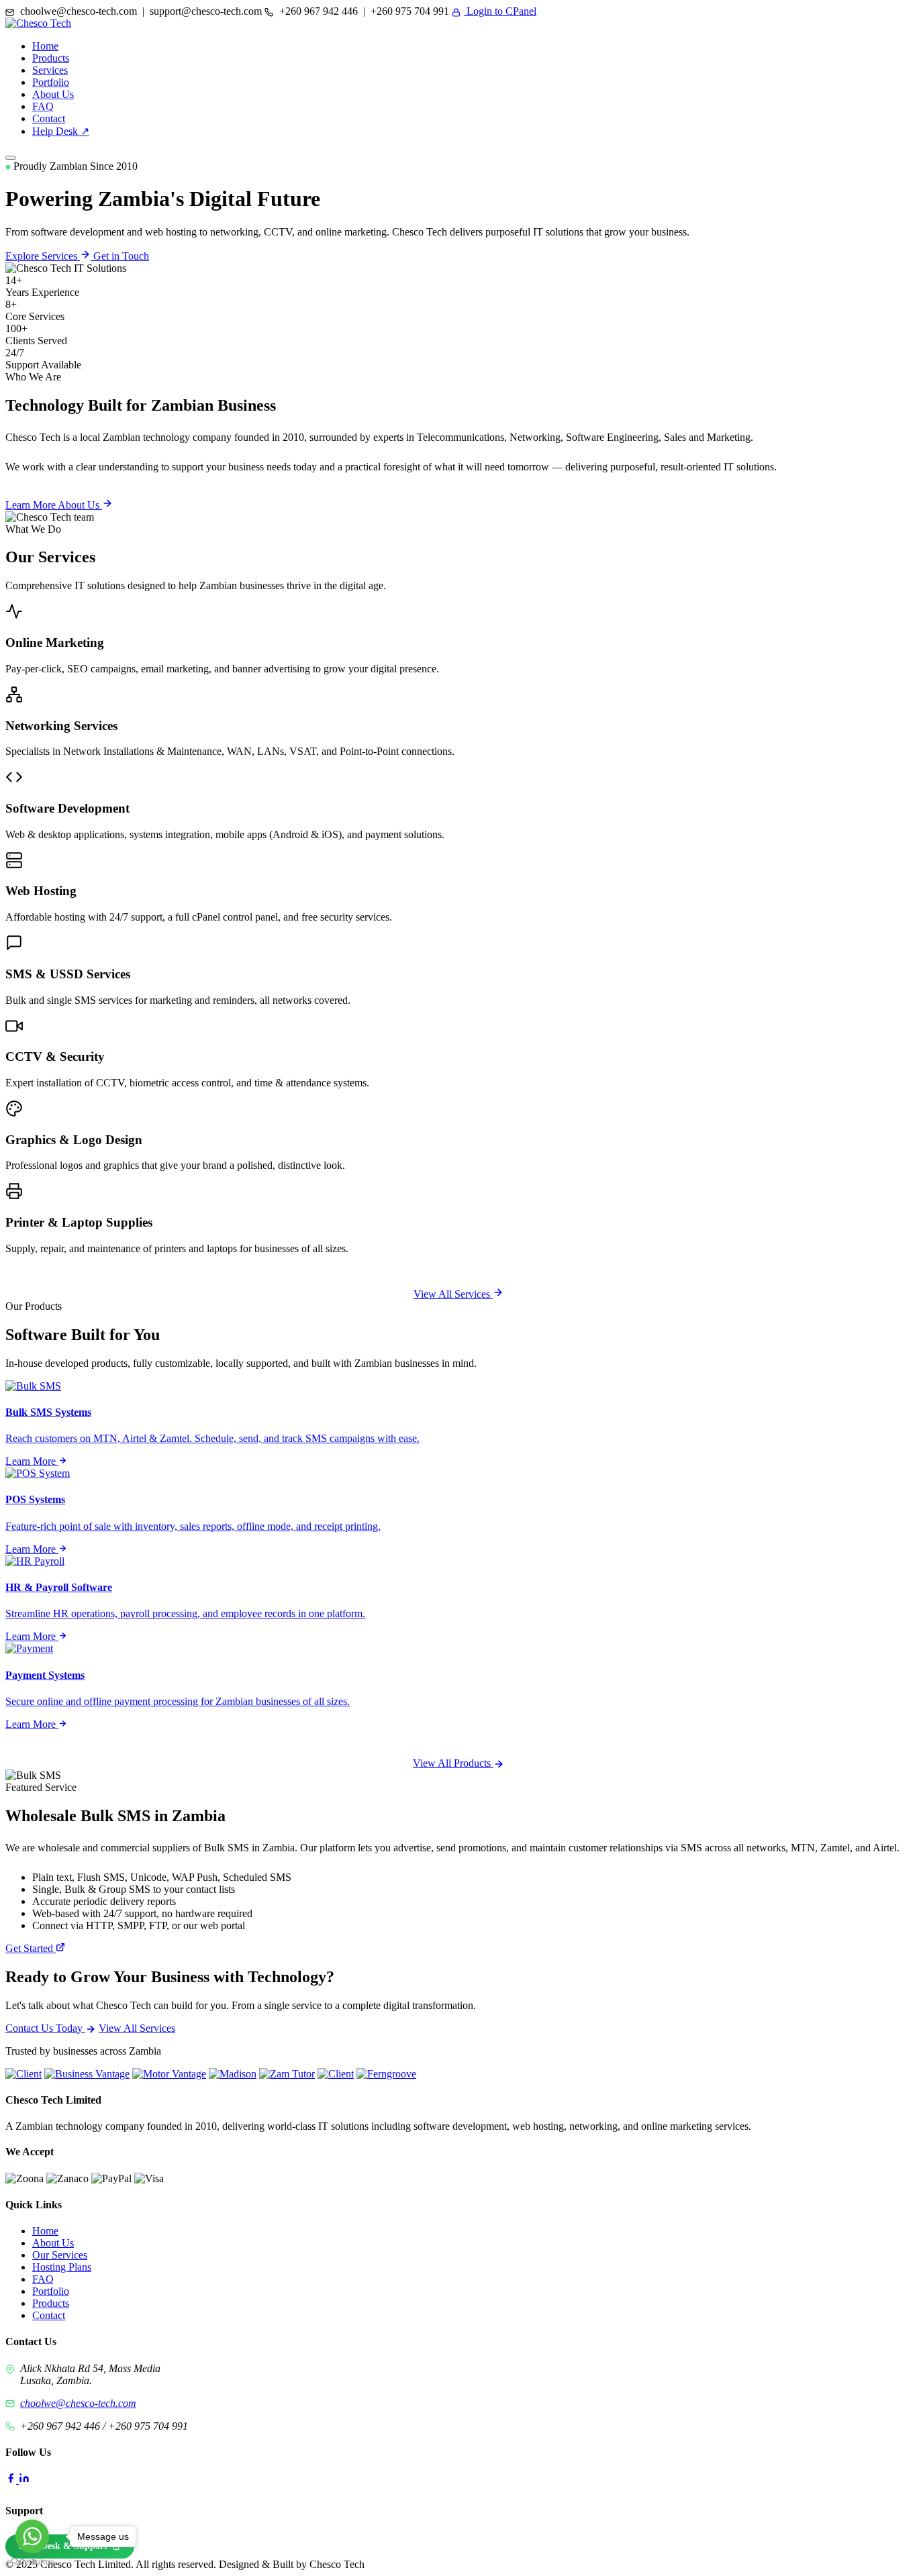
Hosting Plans (62, 2267)
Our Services (60, 2255)
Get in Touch (121, 256)
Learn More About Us (54, 505)
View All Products (453, 1763)
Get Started (31, 1948)
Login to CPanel (500, 11)
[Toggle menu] (11, 158)
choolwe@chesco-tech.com (78, 2403)
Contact (49, 118)
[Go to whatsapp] (32, 2536)
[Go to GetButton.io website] (32, 2562)
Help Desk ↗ (61, 131)
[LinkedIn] (24, 2480)
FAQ (43, 106)
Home (45, 46)
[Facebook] (12, 2480)
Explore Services (43, 256)
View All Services (453, 1294)
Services (50, 70)
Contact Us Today (45, 2028)
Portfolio (51, 82)
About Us (53, 94)
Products (51, 58)
